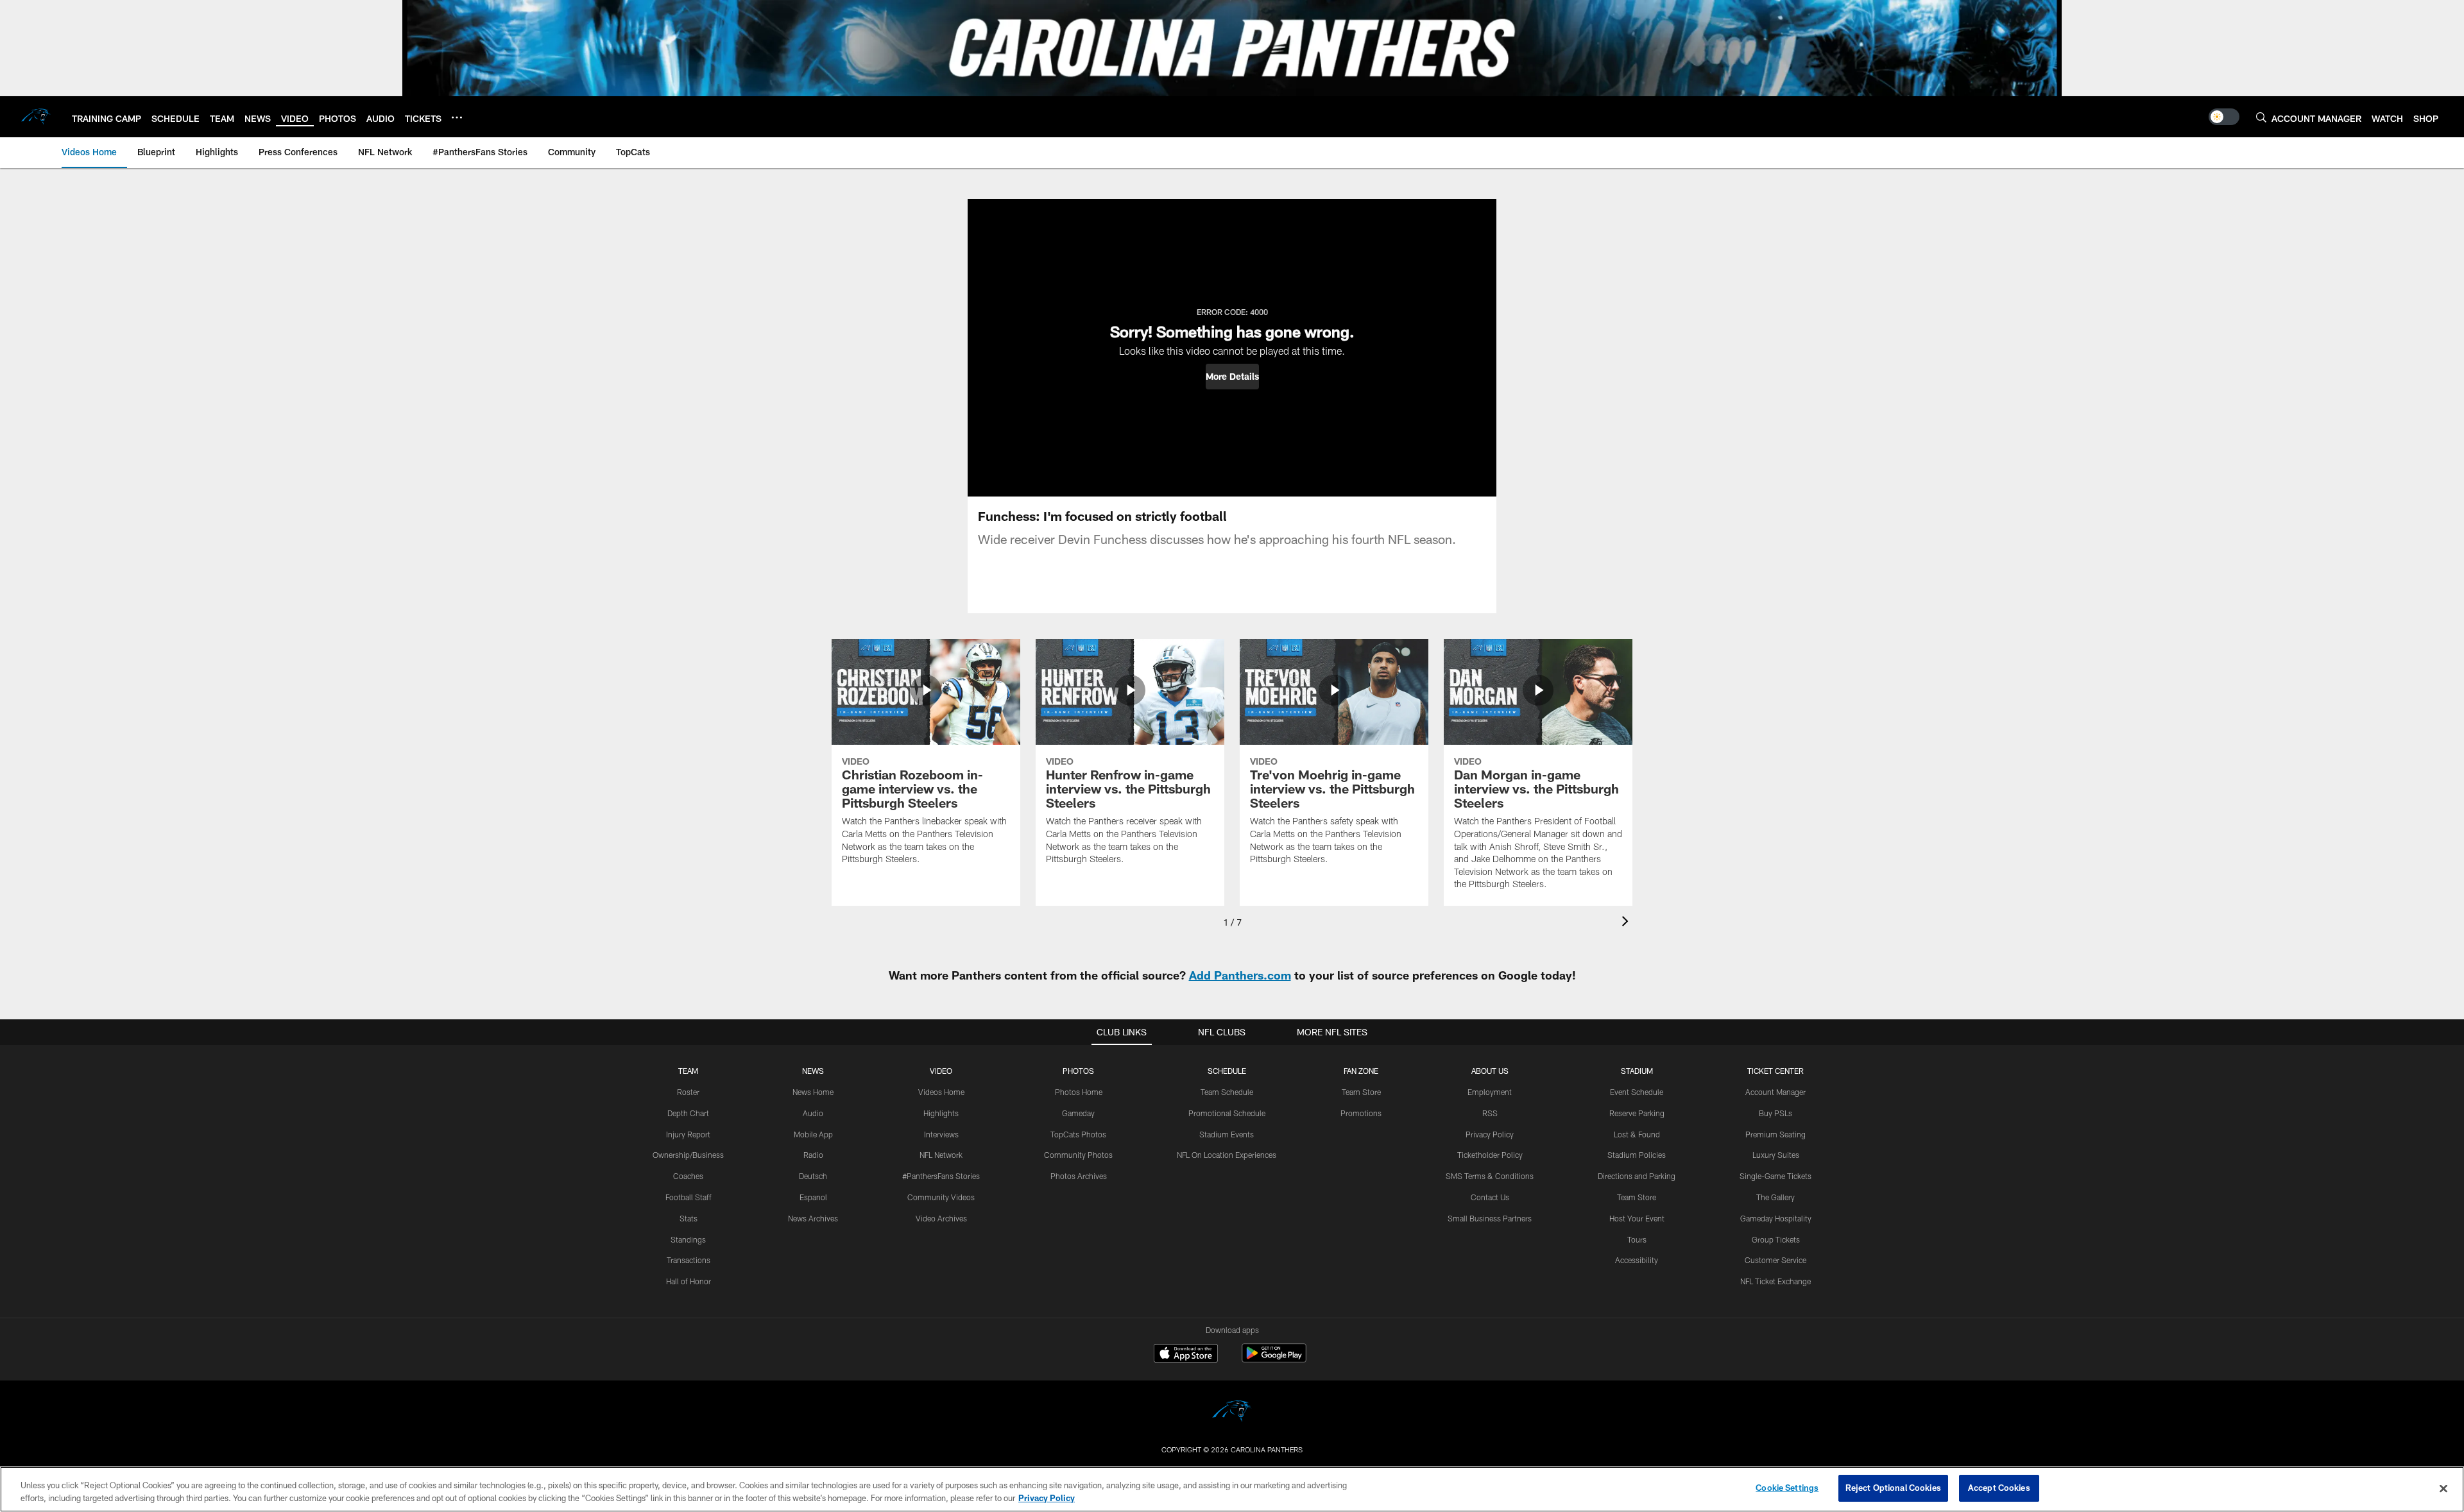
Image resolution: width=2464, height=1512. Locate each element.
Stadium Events (1227, 1134)
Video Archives (941, 1218)
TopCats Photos (1078, 1134)
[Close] (2443, 1488)
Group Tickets (1776, 1239)
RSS (1490, 1113)
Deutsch (813, 1176)
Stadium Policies (1637, 1155)
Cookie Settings (1787, 1488)
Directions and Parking (1637, 1176)
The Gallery (1775, 1197)
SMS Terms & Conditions (1490, 1176)
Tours (1637, 1239)
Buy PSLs (1775, 1113)
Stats (689, 1218)
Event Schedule (1637, 1092)
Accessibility (1637, 1260)
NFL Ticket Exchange (1775, 1281)
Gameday (1078, 1113)
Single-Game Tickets (1775, 1176)
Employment (1490, 1092)
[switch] (2224, 117)
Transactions (689, 1260)
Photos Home (1079, 1092)
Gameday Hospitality (1776, 1218)
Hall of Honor (689, 1281)
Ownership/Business (688, 1155)
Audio (813, 1113)
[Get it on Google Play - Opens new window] (1274, 1360)
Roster (688, 1092)
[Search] (2261, 117)
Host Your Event (1637, 1218)
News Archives (813, 1218)
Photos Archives (1079, 1176)
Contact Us (1490, 1197)
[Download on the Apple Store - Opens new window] (1186, 1355)
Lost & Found (1637, 1134)
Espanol (813, 1197)
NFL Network (941, 1155)
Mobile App (813, 1134)
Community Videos (941, 1197)
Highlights (941, 1113)
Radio (813, 1155)
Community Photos (1078, 1155)
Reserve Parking (1637, 1113)
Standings (688, 1239)
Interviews (941, 1134)
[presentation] (1627, 923)
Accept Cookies (1999, 1488)
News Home (813, 1092)
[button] (1232, 377)
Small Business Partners (1490, 1218)
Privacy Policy (1490, 1134)
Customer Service (1775, 1260)
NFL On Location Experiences (1227, 1155)
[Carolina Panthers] (1232, 1413)
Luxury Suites (1776, 1155)
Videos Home (941, 1092)
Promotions (1361, 1113)
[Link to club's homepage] (36, 117)
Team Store (1361, 1092)
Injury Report (688, 1134)
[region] (1232, 1489)
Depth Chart (688, 1113)
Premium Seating (1775, 1134)
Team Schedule (1227, 1092)
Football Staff (689, 1197)
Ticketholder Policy (1490, 1155)
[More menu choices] (457, 117)
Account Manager (1775, 1092)
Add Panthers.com (1240, 975)
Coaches (688, 1176)
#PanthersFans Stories (941, 1176)
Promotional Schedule (1227, 1113)
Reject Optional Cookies (1893, 1488)
